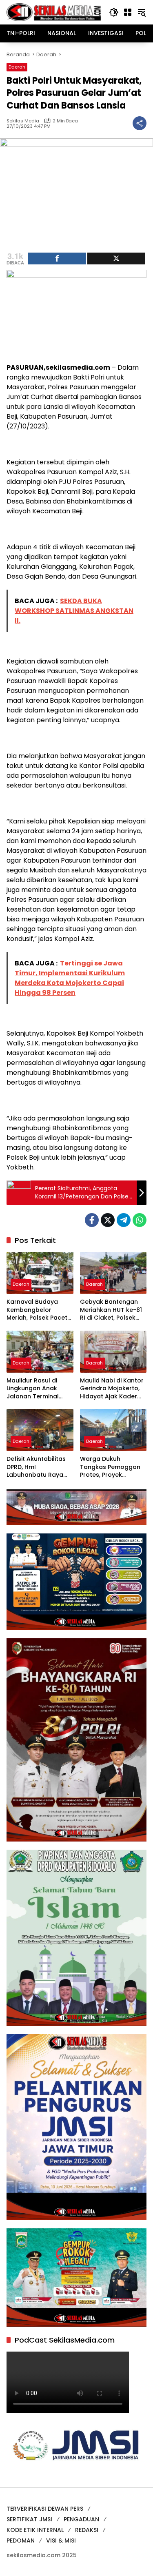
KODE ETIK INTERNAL (35, 2530)
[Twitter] (108, 1220)
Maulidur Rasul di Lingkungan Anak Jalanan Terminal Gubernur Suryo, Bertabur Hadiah (33, 1389)
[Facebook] (92, 1220)
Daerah (17, 67)
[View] (116, 258)
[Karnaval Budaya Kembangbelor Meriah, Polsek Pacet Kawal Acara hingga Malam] (40, 1273)
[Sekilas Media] (54, 12)
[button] (114, 12)
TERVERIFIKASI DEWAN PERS (45, 2509)
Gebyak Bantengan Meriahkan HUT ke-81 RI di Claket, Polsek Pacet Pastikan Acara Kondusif (112, 1310)
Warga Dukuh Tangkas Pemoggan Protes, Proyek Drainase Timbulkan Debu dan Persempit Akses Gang (110, 1467)
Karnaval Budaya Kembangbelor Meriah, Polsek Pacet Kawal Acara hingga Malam (37, 1310)
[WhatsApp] (140, 1220)
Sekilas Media (23, 121)
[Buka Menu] (128, 12)
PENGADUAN (81, 2519)
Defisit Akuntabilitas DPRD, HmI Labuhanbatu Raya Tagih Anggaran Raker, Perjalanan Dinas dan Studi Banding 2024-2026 (36, 1467)
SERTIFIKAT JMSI (29, 2519)
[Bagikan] (140, 123)
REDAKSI (87, 2530)
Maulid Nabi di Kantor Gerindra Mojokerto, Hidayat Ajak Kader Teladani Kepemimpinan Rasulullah (112, 1389)
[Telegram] (124, 1220)
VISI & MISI (61, 2540)
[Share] (57, 258)
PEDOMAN (21, 2540)
